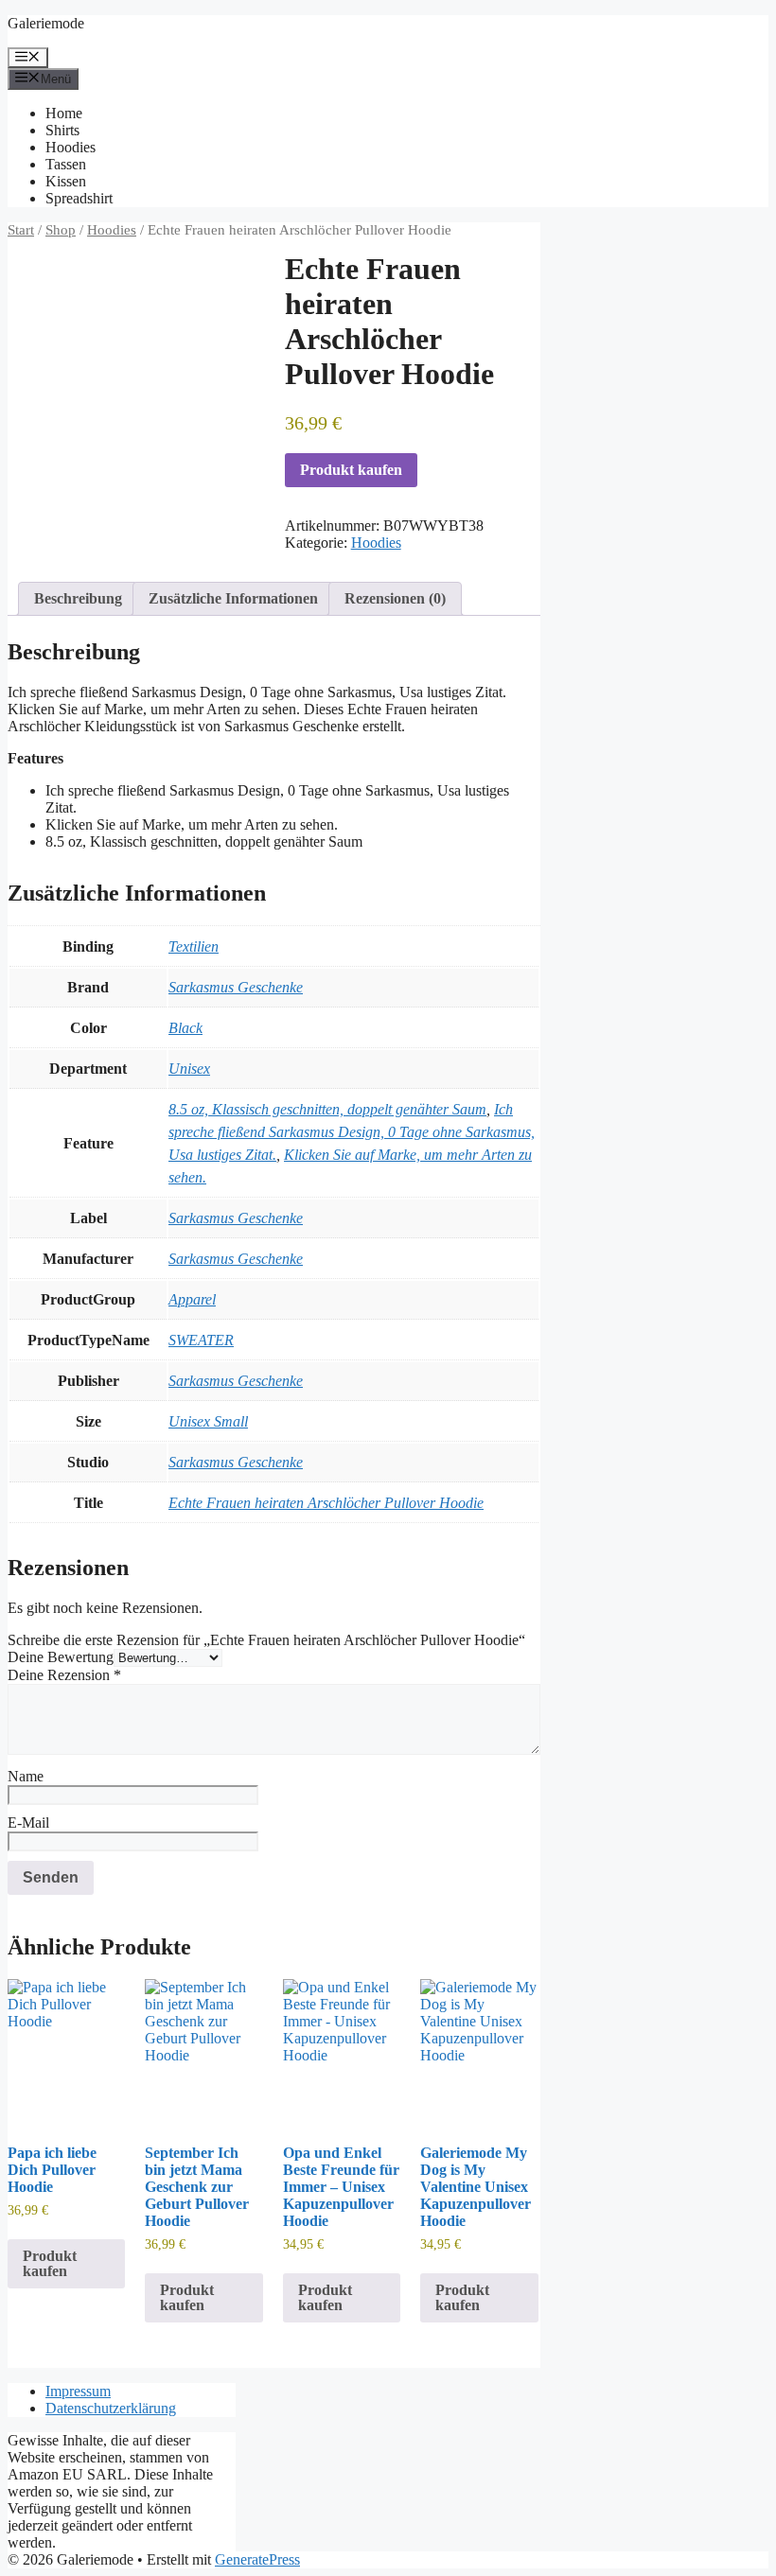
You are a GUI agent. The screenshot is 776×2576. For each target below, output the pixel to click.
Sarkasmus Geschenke (236, 987)
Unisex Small (208, 1421)
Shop (61, 230)
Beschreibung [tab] (78, 598)
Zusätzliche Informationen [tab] (233, 598)
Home (64, 113)
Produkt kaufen (351, 470)
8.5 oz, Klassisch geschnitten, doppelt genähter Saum (327, 1109)
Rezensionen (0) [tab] (395, 598)
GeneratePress (257, 2559)
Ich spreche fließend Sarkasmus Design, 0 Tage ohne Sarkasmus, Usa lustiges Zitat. (352, 1132)
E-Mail (28, 1822)
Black (185, 1028)
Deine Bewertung (61, 1657)
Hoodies (71, 147)
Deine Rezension (64, 1675)
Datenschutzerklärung (111, 2408)
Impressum (78, 2391)
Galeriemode (46, 23)
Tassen (66, 164)
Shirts (62, 130)
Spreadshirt (79, 198)
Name (26, 1776)
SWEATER (201, 1340)
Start (21, 230)
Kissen (66, 181)
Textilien (194, 946)
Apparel (192, 1299)
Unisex (189, 1069)
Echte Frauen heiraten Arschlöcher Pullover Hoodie (326, 1503)
